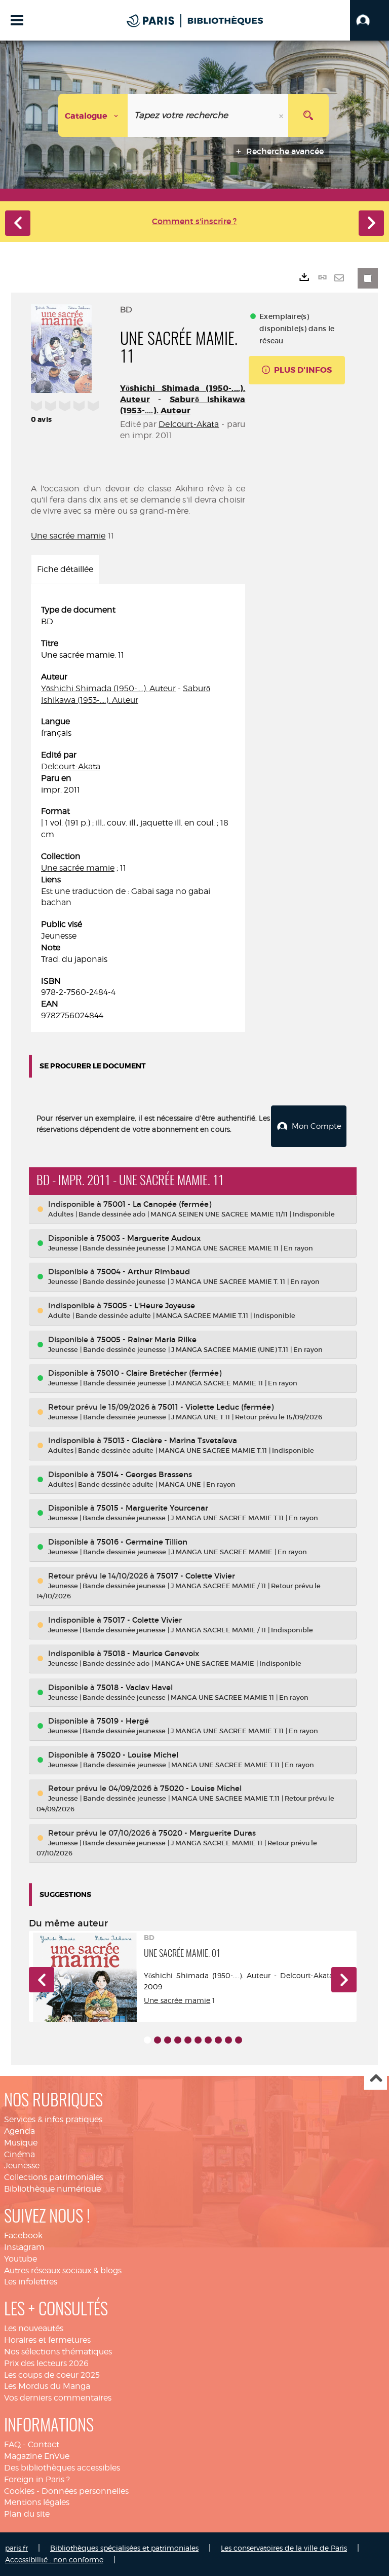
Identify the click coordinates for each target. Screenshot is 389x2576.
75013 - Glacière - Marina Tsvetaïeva (170, 1440)
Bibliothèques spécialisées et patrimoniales (124, 2548)
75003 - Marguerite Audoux (149, 1238)
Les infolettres (31, 2282)
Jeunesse (22, 2166)
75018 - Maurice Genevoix (151, 1653)
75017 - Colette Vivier (196, 1576)
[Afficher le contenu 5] (188, 2040)
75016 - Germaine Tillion (142, 1542)
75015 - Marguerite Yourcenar (152, 1508)
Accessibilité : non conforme (54, 2560)
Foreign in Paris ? (37, 2479)
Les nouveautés (34, 2328)
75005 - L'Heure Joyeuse (149, 1305)
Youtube (21, 2259)
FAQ (12, 2444)
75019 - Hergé (123, 1721)
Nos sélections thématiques (58, 2352)
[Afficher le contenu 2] (158, 2040)
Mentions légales (37, 2502)
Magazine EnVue (37, 2456)
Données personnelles (85, 2491)
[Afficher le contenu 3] (168, 2040)
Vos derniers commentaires (58, 2398)
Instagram (24, 2247)
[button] (369, 20)
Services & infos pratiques (53, 2119)
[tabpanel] (138, 813)
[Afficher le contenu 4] (178, 2040)
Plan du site (27, 2514)
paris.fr (16, 2548)
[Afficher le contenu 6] (198, 2040)
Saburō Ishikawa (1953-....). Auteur (183, 405)
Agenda (20, 2131)
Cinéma (20, 2154)
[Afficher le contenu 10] (239, 2040)
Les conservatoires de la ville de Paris (284, 2548)
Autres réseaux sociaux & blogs (63, 2270)
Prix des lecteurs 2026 (46, 2363)
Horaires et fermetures (47, 2340)
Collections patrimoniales (54, 2177)
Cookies (19, 2491)
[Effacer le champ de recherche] (282, 115)
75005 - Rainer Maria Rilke (147, 1339)
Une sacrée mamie (68, 536)
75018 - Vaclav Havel (135, 1687)
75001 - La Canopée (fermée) (157, 1204)
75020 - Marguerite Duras (207, 1833)
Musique (21, 2143)
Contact (44, 2444)
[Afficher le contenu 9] (228, 2040)
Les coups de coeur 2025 (52, 2375)
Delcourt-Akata (189, 424)
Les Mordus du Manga (47, 2386)
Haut (376, 2079)
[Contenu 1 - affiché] (147, 2040)
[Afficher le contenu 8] (218, 2040)
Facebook (23, 2235)
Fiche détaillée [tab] (65, 569)
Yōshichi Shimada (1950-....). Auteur (108, 688)
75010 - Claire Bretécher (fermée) (159, 1373)
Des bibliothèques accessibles (62, 2468)
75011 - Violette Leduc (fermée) (216, 1407)
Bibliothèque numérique (52, 2189)
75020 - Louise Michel (138, 1755)
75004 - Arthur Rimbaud (143, 1272)
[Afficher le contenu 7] (208, 2040)
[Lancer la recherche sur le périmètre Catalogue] (308, 115)
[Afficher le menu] (17, 20)
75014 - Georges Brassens (144, 1474)
